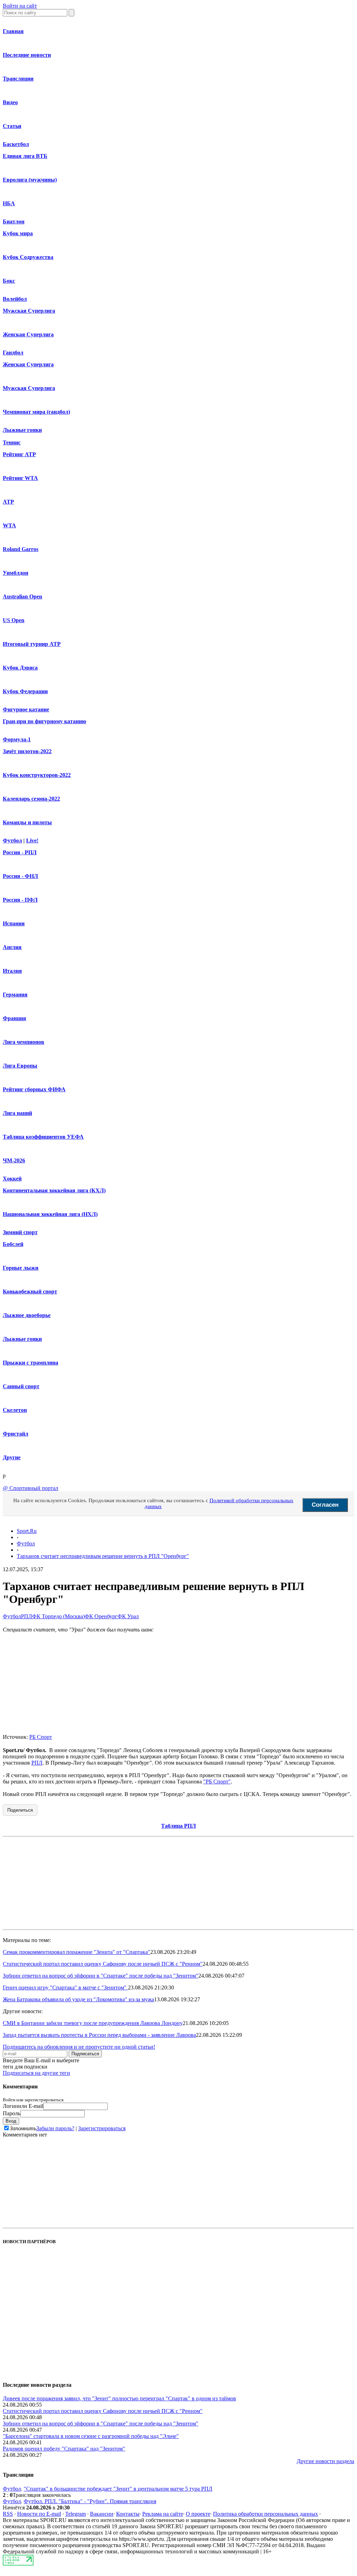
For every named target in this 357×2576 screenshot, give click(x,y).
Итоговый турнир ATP (32, 644)
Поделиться (20, 1810)
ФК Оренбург (101, 1616)
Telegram (75, 2514)
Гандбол (13, 353)
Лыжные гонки (22, 430)
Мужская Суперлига (29, 311)
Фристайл (16, 1434)
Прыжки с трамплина (31, 1363)
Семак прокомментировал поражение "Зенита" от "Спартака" (77, 1952)
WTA (9, 525)
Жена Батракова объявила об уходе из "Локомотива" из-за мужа (78, 1999)
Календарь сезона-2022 (31, 799)
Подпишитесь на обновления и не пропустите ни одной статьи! (79, 2047)
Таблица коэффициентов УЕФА (43, 1137)
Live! (32, 840)
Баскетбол (16, 144)
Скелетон (15, 1410)
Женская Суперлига (28, 334)
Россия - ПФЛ (20, 900)
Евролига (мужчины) (30, 180)
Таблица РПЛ (178, 1826)
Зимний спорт (20, 1232)
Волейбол (15, 299)
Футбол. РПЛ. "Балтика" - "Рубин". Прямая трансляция (90, 2501)
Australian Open (22, 597)
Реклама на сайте (163, 2514)
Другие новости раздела (325, 2461)
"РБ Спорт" (217, 1782)
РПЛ (26, 1616)
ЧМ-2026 (14, 1160)
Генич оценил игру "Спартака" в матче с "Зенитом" (65, 1988)
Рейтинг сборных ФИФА (34, 1089)
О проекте (198, 2514)
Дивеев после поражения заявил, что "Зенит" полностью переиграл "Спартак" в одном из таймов (119, 2398)
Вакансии (102, 2514)
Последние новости (27, 55)
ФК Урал (128, 1616)
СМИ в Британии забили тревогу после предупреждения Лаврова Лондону (93, 2023)
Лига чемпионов (24, 1042)
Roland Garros (21, 549)
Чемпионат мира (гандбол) (36, 412)
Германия (15, 995)
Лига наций (17, 1113)
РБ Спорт (41, 1737)
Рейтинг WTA (20, 478)
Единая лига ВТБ (25, 156)
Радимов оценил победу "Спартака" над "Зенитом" (64, 2449)
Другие (12, 1457)
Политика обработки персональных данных (265, 2514)
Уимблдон (16, 573)
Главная (13, 31)
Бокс (9, 281)
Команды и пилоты (27, 822)
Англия (12, 947)
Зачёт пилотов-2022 (27, 751)
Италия (12, 971)
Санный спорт (21, 1386)
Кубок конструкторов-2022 (37, 775)
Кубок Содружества (28, 257)
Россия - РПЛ (20, 852)
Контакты (128, 2514)
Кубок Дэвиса (20, 668)
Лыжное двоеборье (27, 1315)
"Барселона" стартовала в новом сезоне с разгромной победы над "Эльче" (91, 2436)
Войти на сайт (20, 6)
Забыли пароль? (55, 2128)
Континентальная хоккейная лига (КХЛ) (54, 1190)
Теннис (12, 442)
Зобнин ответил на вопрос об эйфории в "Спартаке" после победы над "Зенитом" (101, 1976)
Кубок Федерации (25, 691)
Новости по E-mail (39, 2514)
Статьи (12, 126)
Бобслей (13, 1244)
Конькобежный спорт (30, 1291)
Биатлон (14, 221)
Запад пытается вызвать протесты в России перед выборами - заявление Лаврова (99, 2035)
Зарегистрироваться (102, 2128)
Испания (14, 923)
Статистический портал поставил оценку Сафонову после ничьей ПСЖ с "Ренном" (103, 1964)
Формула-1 (17, 739)
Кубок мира (18, 233)
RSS (8, 2514)
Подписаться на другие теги (36, 2073)
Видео (10, 102)
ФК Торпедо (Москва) (58, 1616)
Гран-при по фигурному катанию (44, 721)
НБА (9, 203)
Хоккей (12, 1179)
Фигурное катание (26, 709)
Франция (14, 1018)
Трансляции (18, 79)
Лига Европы (20, 1066)
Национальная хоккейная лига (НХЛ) (50, 1214)
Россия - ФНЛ (20, 876)
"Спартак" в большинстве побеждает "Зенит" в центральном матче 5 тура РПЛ (118, 2489)
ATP (8, 502)
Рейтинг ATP (19, 454)
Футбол (12, 840)
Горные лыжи (21, 1268)
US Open (14, 620)
